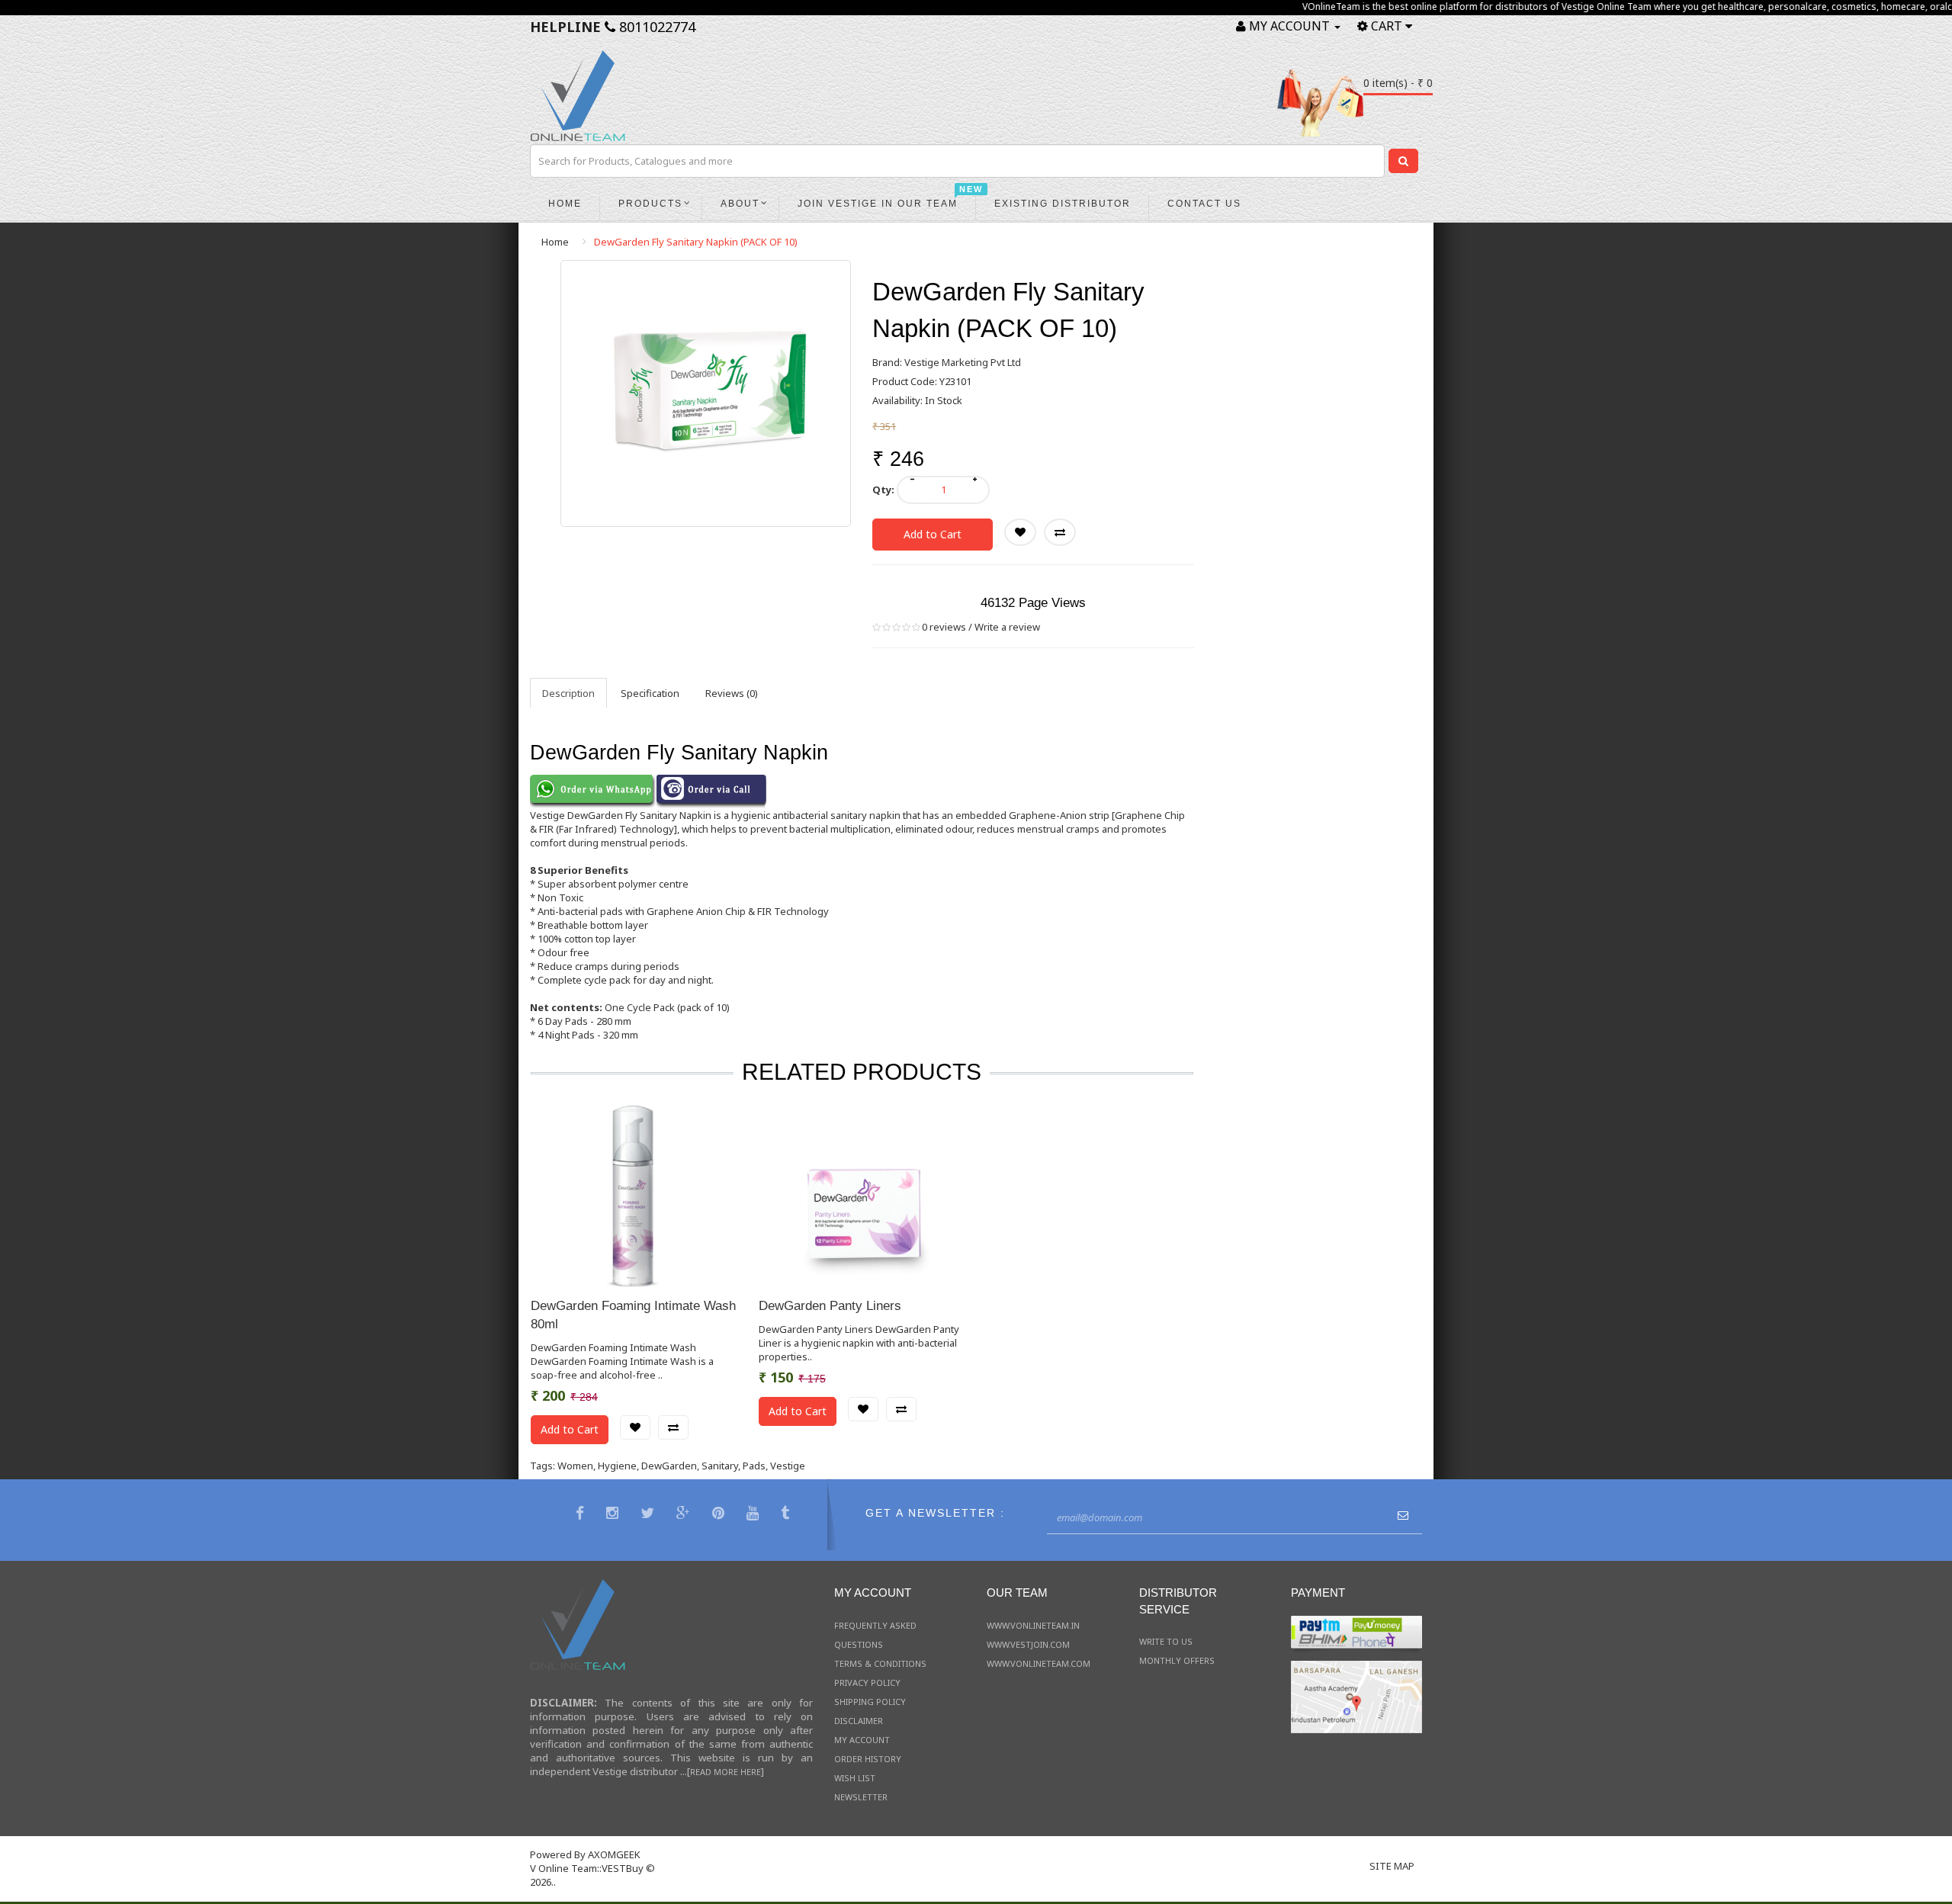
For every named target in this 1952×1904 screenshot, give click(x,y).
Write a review (1007, 627)
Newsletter (861, 1797)
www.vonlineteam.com (1039, 1663)
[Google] (685, 1515)
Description (568, 693)
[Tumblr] (787, 1515)
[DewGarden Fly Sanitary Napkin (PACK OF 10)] (706, 393)
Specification (650, 693)
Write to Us (1166, 1641)
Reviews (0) (732, 693)
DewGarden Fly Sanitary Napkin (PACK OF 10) (696, 242)
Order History (868, 1759)
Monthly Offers (1177, 1660)
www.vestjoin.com (1028, 1644)
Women (575, 1466)
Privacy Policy (867, 1682)
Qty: (883, 490)
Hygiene (617, 1466)
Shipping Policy (870, 1702)
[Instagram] (614, 1515)
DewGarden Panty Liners (830, 1306)
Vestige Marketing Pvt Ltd (963, 362)
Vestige (788, 1466)
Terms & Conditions (880, 1663)
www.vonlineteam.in (1033, 1625)
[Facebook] (582, 1515)
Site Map (1392, 1866)
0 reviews (944, 627)
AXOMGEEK (614, 1854)
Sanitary (720, 1466)
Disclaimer (859, 1721)
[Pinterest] (720, 1515)
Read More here (726, 1772)
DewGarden (669, 1466)
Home (555, 242)
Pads (754, 1466)
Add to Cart (933, 534)
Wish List (855, 1778)
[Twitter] (649, 1515)
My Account (862, 1740)
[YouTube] (754, 1515)
